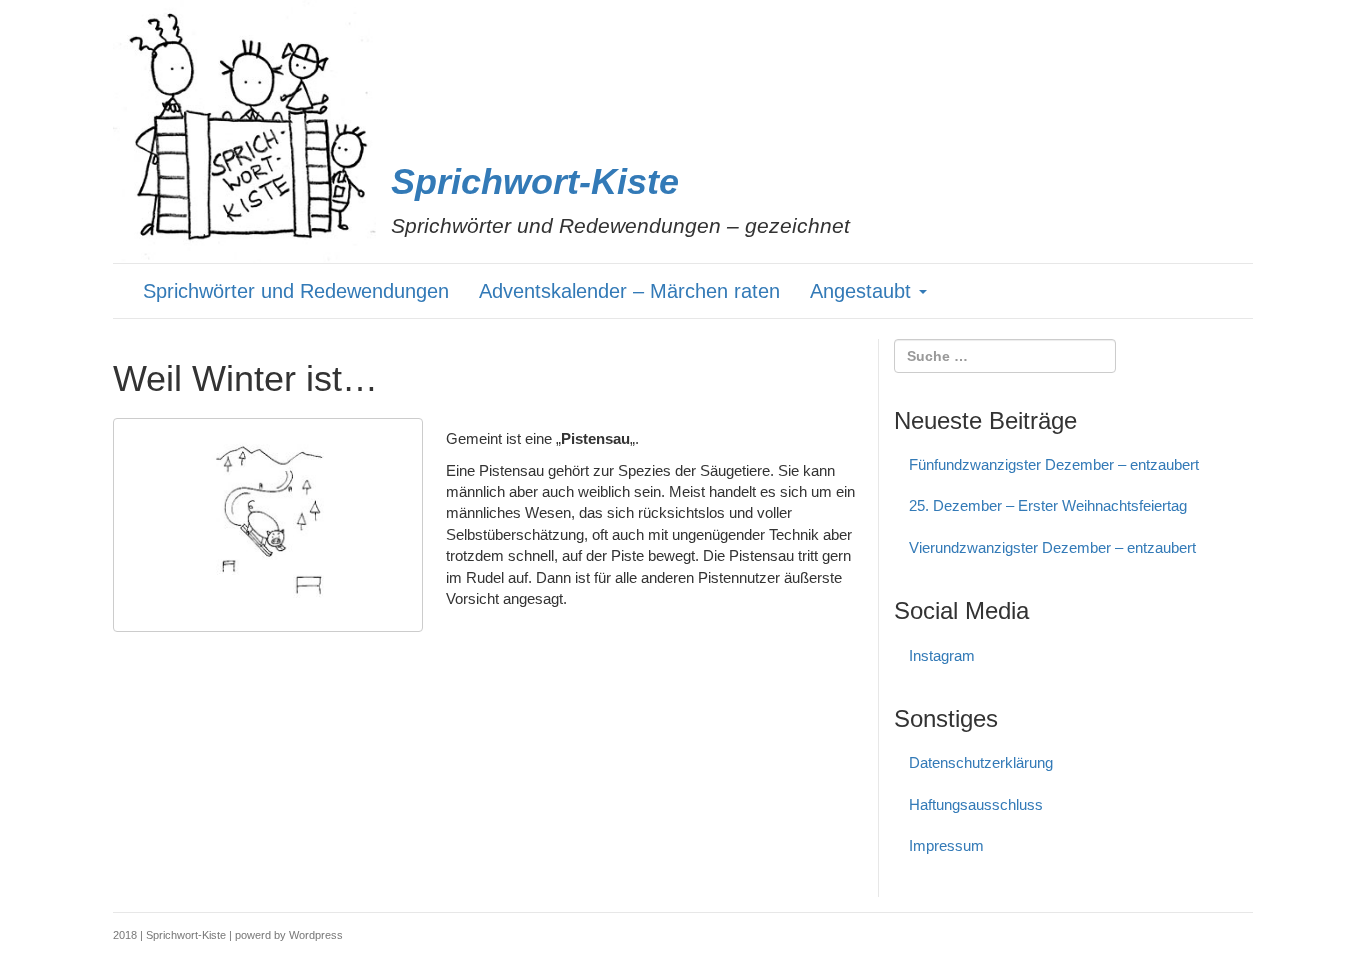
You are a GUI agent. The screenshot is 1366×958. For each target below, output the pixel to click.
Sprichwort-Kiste (535, 181)
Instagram (942, 655)
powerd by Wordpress (289, 935)
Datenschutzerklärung (981, 762)
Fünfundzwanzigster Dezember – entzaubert (1054, 464)
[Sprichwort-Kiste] (244, 131)
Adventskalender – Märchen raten (629, 291)
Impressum (946, 845)
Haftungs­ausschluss (976, 804)
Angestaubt (863, 291)
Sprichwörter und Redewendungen (296, 291)
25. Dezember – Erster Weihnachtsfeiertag (1048, 505)
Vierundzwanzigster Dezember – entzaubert (1052, 547)
